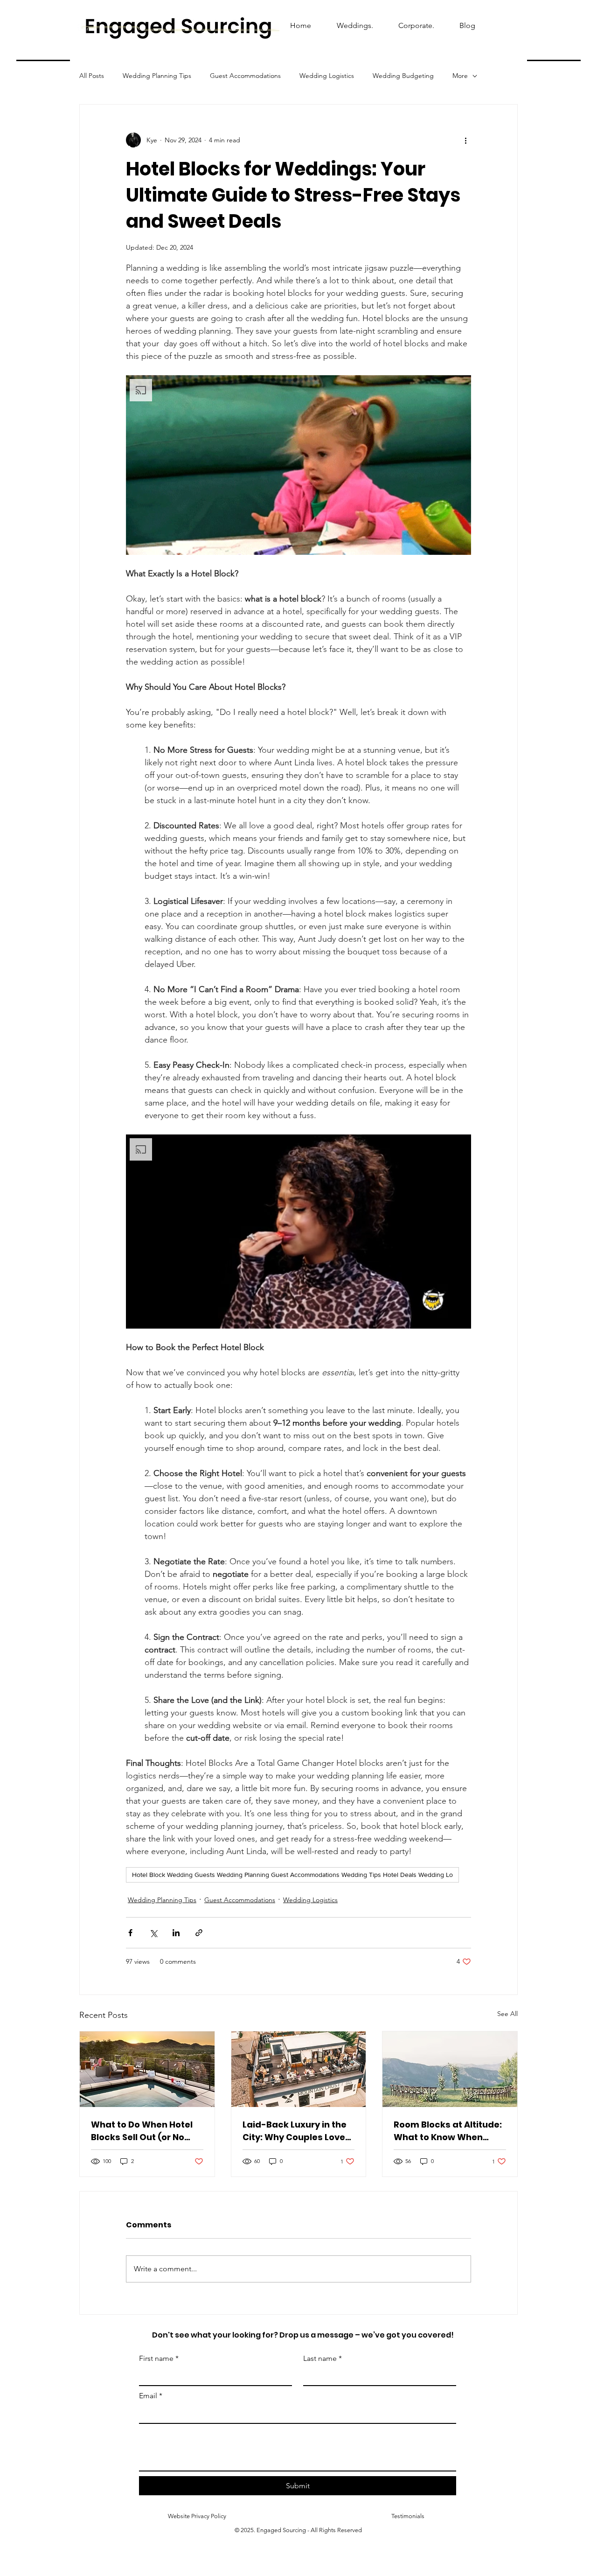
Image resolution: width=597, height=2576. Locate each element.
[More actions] (465, 140)
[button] (298, 465)
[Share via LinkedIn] (176, 1933)
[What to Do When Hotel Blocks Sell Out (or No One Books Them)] (147, 2069)
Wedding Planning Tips (157, 76)
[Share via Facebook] (130, 1933)
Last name (323, 2358)
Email (151, 2396)
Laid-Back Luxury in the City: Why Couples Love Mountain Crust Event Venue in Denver (295, 2131)
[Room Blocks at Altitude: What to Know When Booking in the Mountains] (450, 2069)
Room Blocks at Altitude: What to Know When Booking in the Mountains (449, 2131)
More (460, 76)
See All (507, 2014)
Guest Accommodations (245, 76)
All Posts (92, 76)
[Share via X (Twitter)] (153, 1933)
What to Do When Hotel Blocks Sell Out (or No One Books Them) (142, 2131)
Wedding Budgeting (403, 76)
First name (159, 2358)
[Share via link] (199, 1933)
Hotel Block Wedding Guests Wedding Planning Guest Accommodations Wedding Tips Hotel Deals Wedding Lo (292, 1875)
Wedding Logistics (327, 76)
